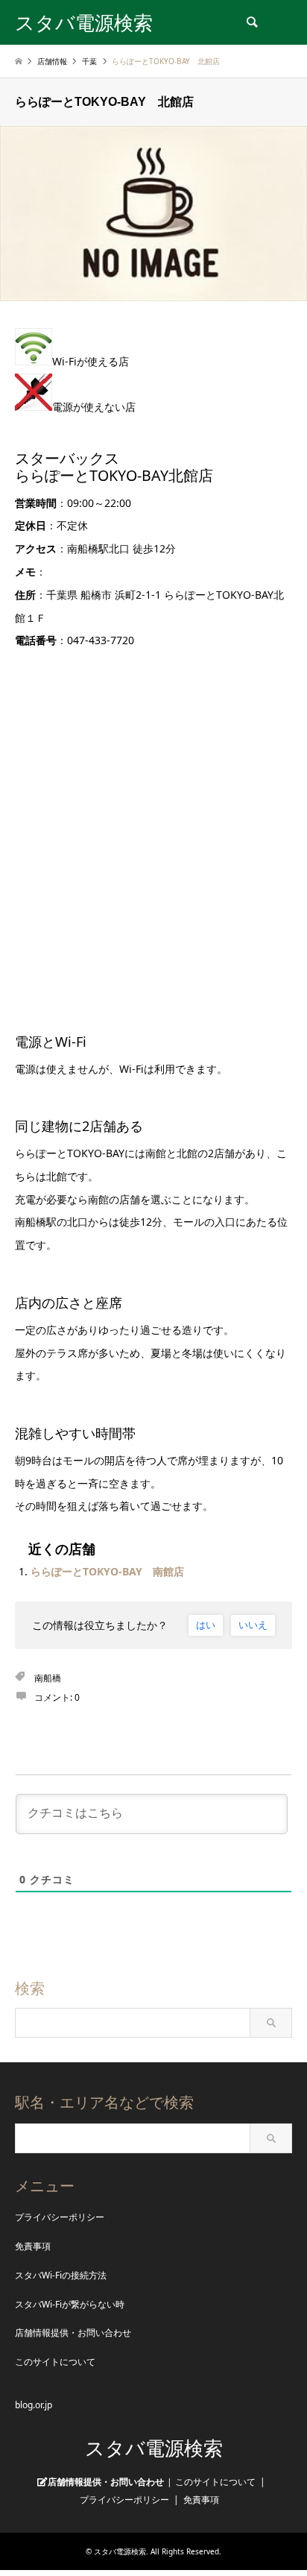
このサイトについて (55, 2362)
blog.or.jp (34, 2405)
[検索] (251, 22)
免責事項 (33, 2246)
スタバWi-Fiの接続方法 (61, 2275)
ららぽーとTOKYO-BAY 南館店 (107, 1571)
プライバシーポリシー (60, 2217)
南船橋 (48, 1678)
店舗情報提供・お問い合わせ (73, 2333)
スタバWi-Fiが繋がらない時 (70, 2304)
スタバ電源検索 (154, 2449)
